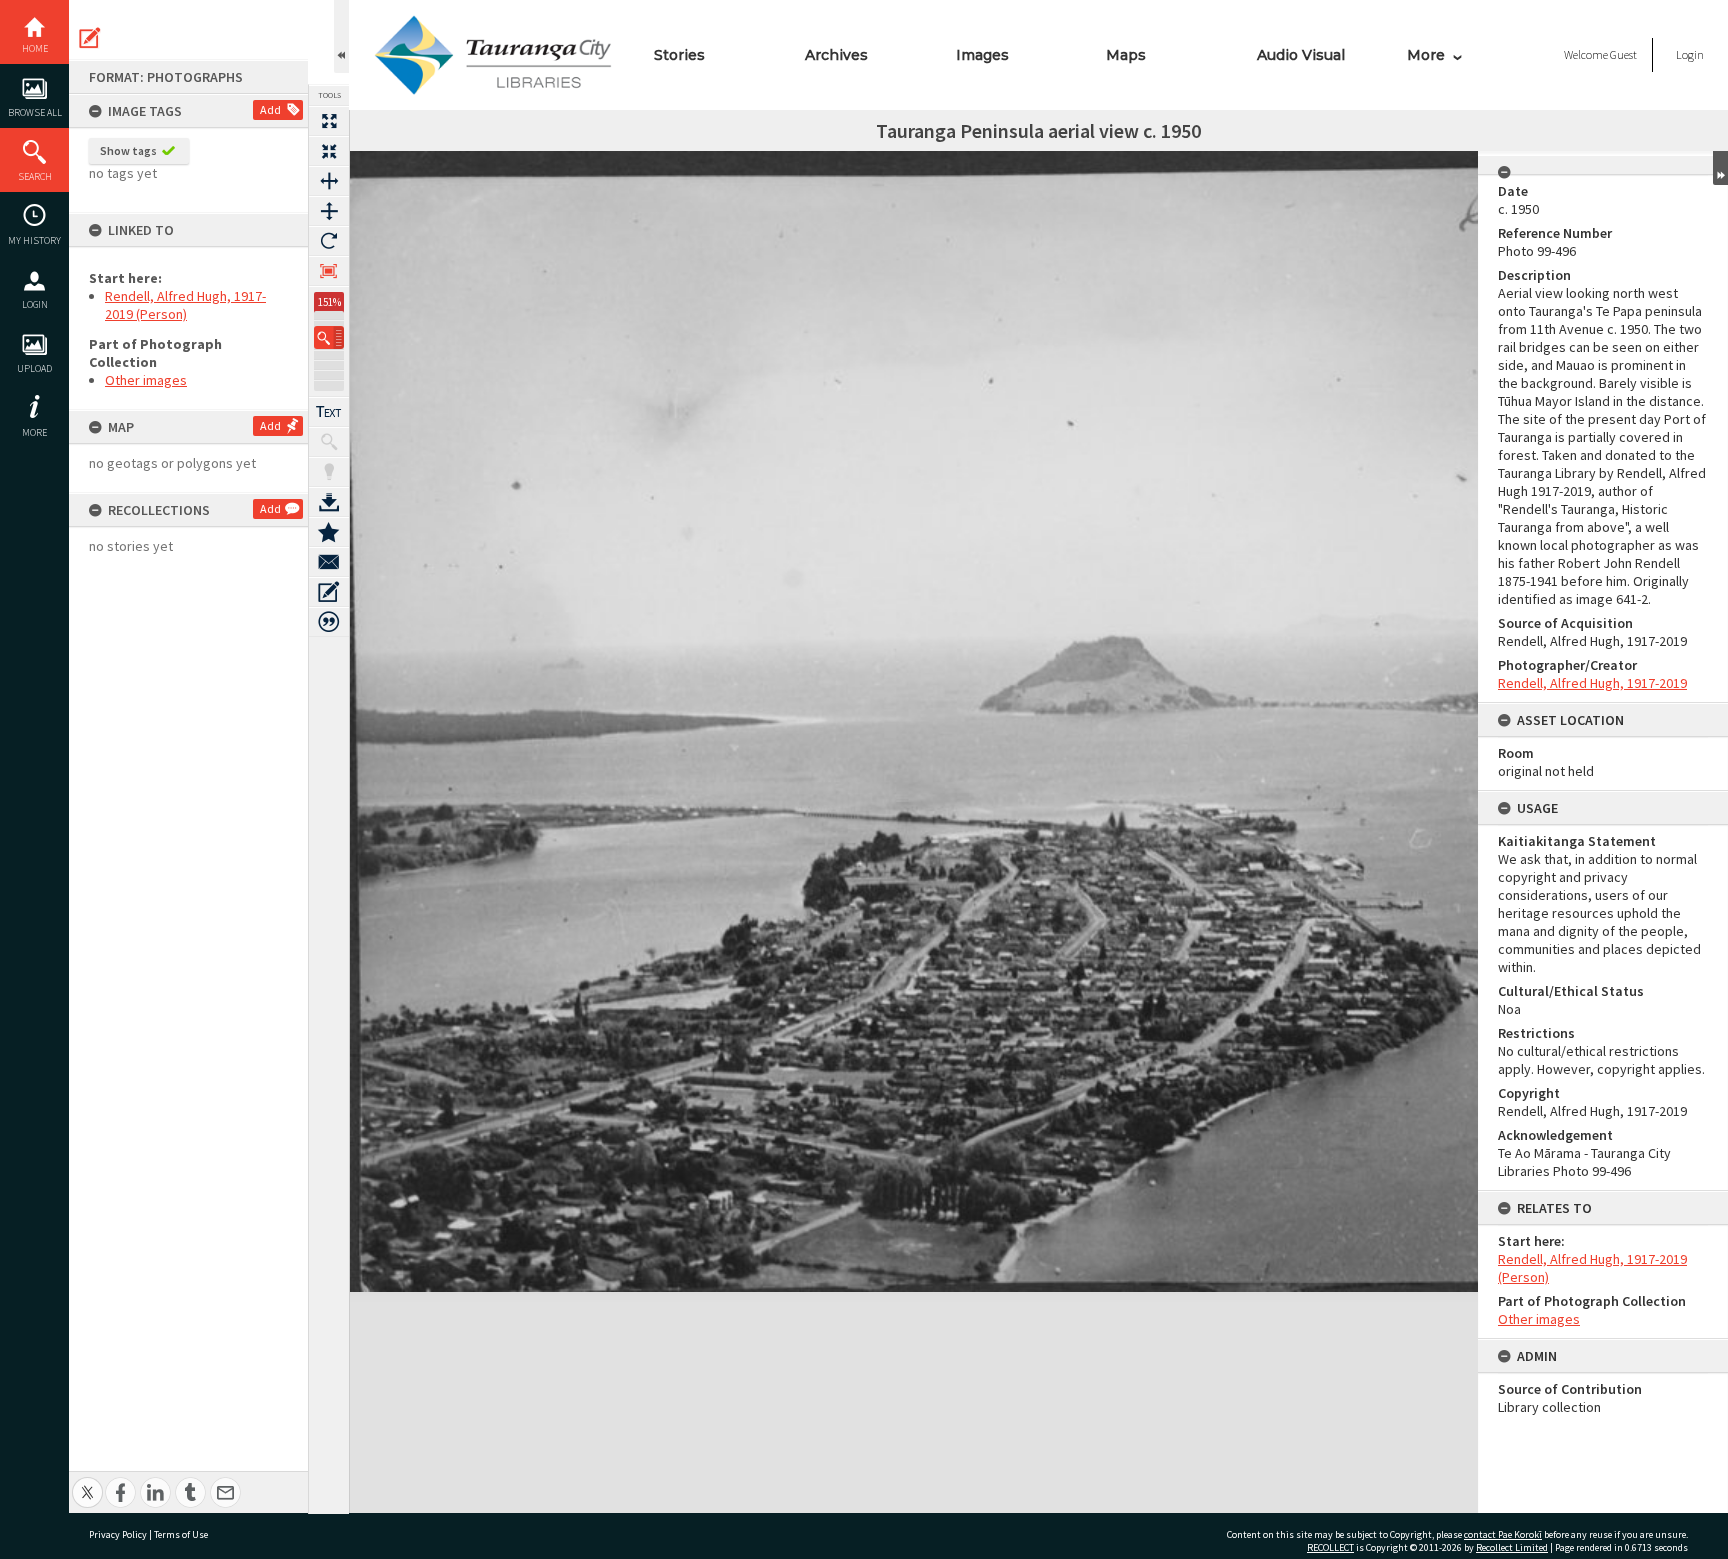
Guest (1623, 54)
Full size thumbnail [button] (329, 121)
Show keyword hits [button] (329, 442)
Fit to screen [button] (329, 151)
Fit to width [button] (329, 181)
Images (982, 55)
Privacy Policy (118, 1534)
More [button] (34, 432)
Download (329, 502)
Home (35, 48)
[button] (329, 337)
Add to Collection (329, 532)
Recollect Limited (1512, 1547)
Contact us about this (329, 562)
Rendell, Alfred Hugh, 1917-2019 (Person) (185, 305)
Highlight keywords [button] (329, 472)
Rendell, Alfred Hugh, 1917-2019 (1592, 683)
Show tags (128, 150)
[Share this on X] (87, 1481)
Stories (679, 55)
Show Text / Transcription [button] (329, 412)
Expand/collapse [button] (1720, 168)
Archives (836, 55)
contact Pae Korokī (1503, 1534)
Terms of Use (181, 1534)
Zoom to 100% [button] (329, 271)
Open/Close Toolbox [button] (341, 36)
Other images (146, 380)
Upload (34, 368)
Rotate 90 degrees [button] (329, 241)
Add (270, 109)
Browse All (35, 112)
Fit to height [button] (329, 211)
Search (35, 176)
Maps (1126, 55)
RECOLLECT (1330, 1547)
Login (35, 304)
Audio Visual (1301, 55)
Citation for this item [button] (329, 622)
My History (34, 240)
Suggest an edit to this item (90, 38)
